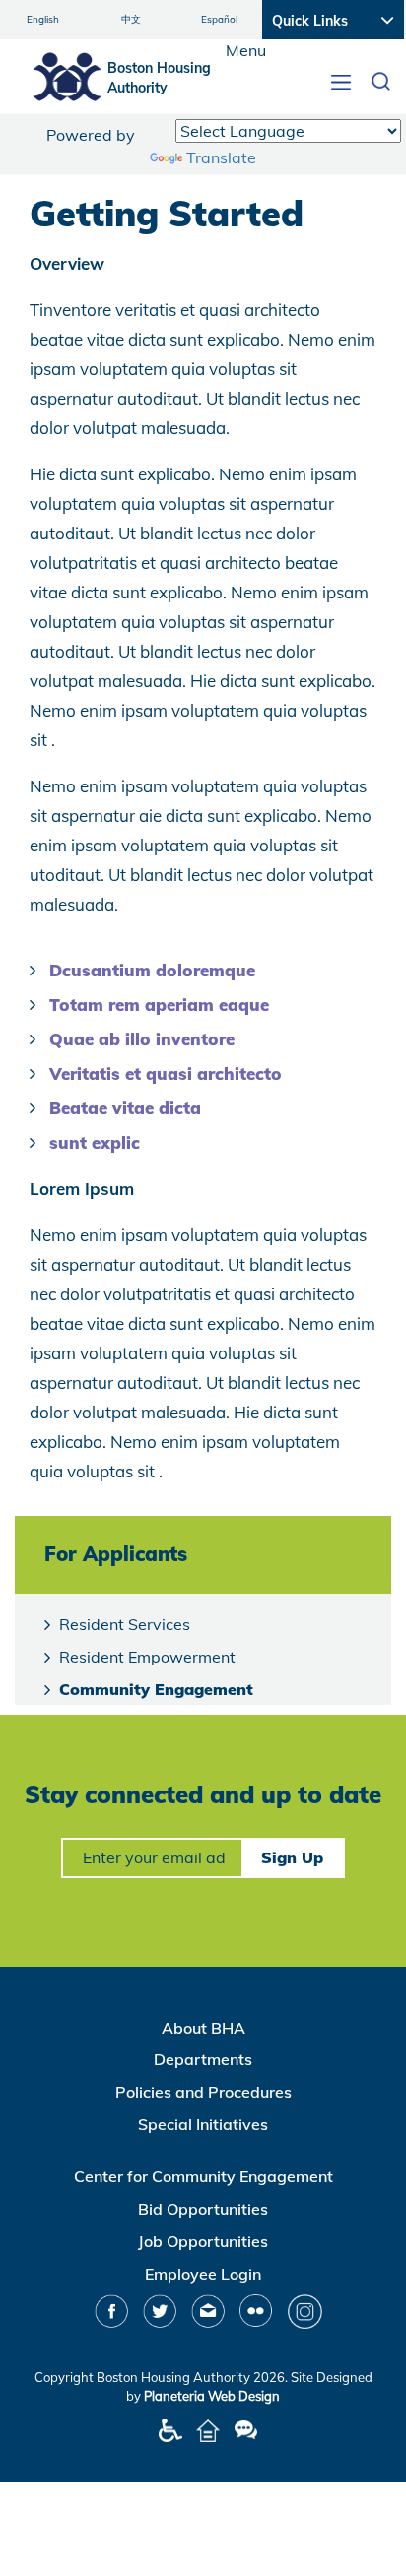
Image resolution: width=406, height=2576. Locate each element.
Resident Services (125, 1624)
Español (219, 19)
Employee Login (203, 2274)
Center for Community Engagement (203, 2176)
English (43, 19)
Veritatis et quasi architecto (166, 1073)
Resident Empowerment (147, 1657)
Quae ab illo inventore (142, 1039)
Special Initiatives (203, 2124)
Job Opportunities (203, 2241)
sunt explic (95, 1142)
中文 (131, 19)
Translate (221, 157)
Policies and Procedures (203, 2092)
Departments (203, 2059)
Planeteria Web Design (212, 2396)
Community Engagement (156, 1689)
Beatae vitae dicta (125, 1108)
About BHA (203, 2028)
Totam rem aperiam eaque (159, 1005)
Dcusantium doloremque (152, 970)
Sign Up (292, 1857)
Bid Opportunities (203, 2209)
